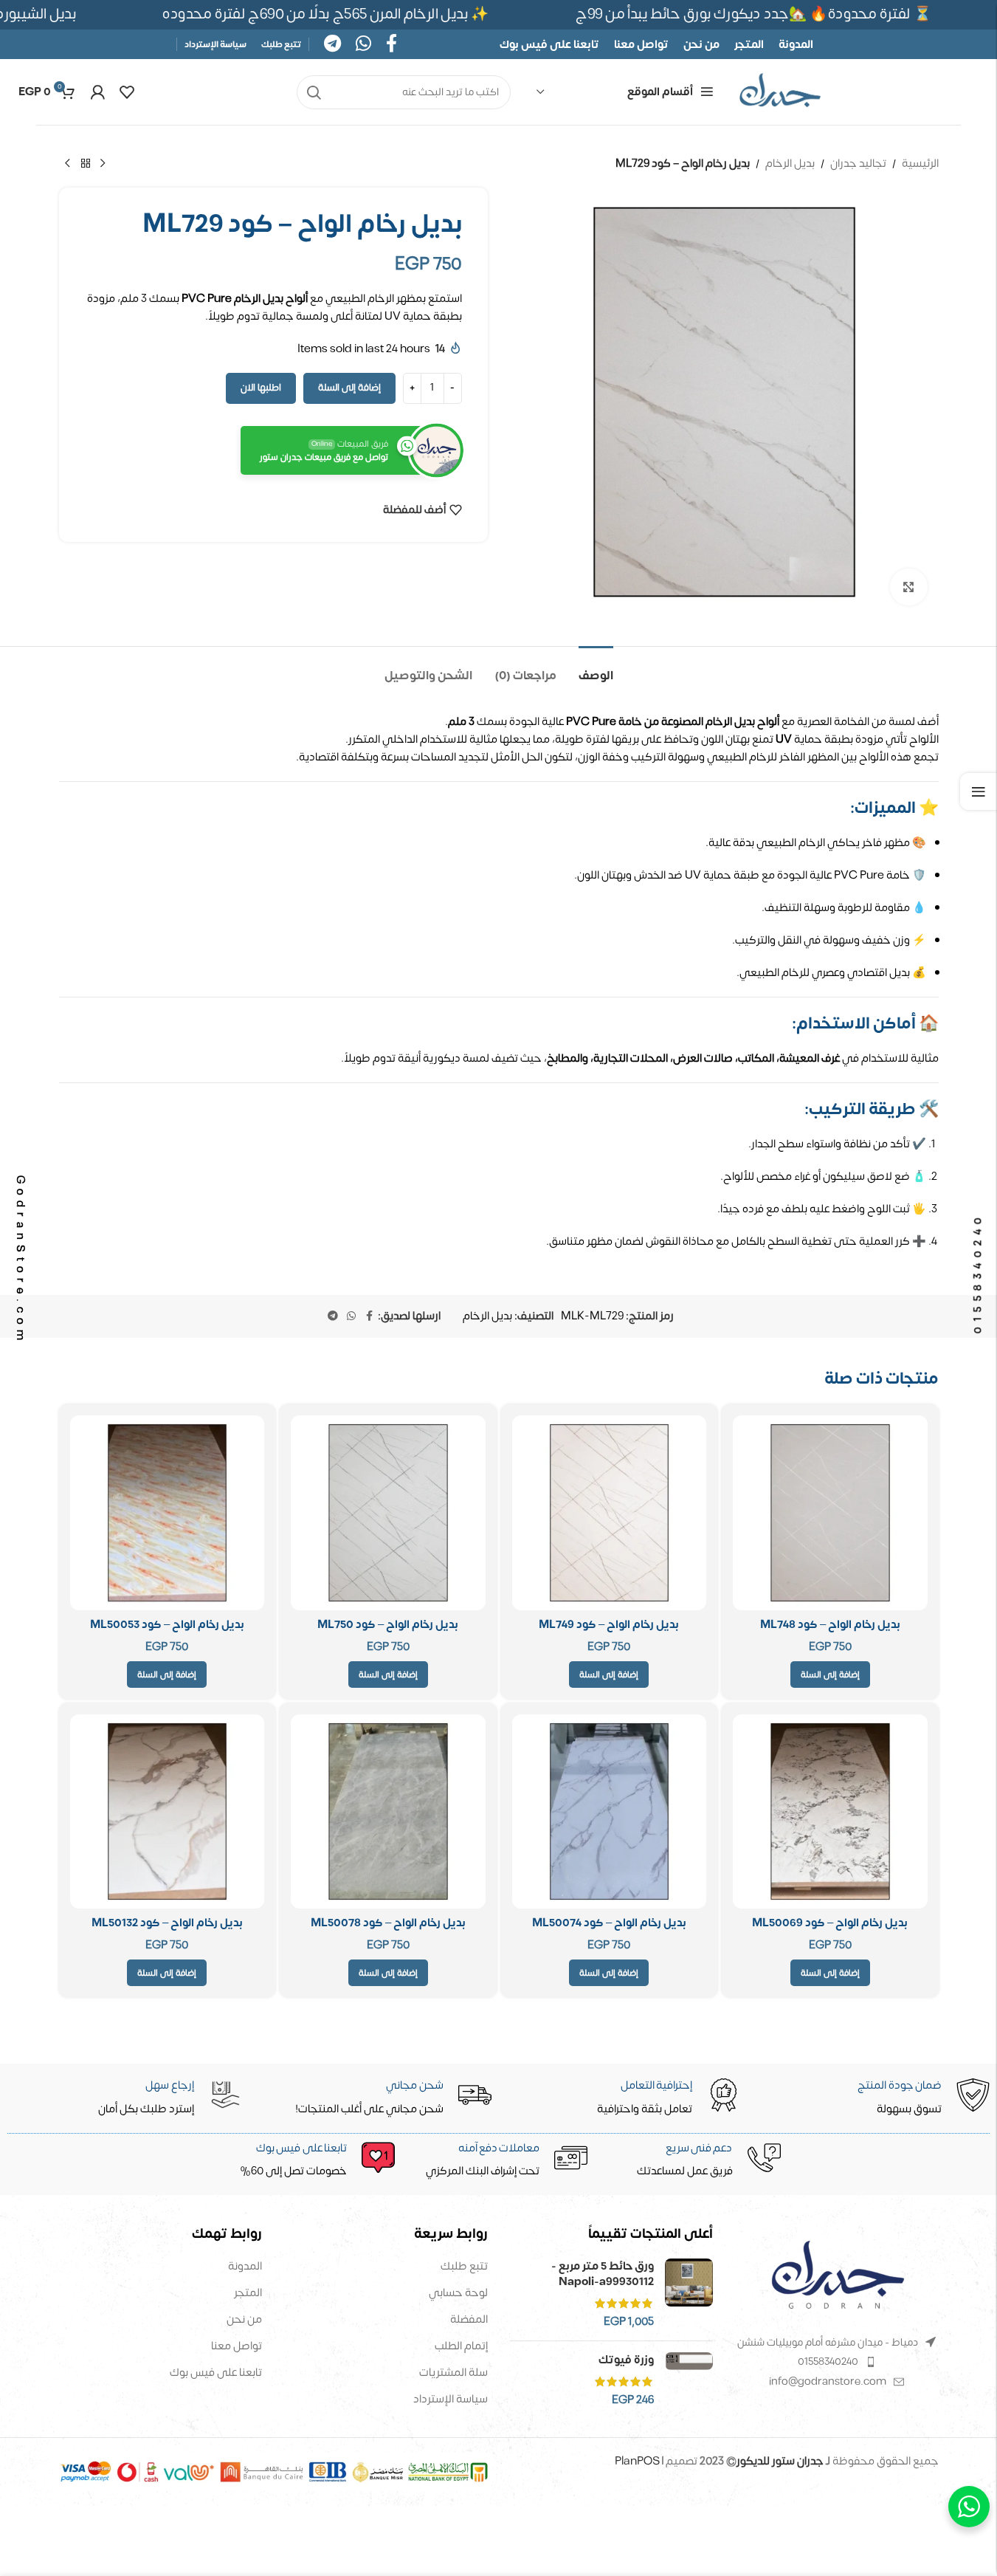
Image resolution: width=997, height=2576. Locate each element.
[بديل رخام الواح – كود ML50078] (388, 1812)
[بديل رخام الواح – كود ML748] (830, 1513)
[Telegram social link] (332, 45)
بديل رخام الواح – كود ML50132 (167, 1923)
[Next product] (68, 164)
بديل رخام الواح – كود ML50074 (609, 1923)
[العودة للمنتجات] (86, 164)
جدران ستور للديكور (780, 2461)
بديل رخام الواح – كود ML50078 (388, 1923)
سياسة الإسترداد (451, 2399)
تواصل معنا (237, 2346)
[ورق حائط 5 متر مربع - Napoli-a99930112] (689, 2294)
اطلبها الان (261, 388)
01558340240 (828, 2362)
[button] (830, 1675)
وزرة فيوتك (626, 2360)
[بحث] (314, 92)
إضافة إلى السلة (349, 388)
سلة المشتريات (453, 2373)
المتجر (248, 2293)
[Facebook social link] (391, 45)
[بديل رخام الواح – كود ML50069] (830, 1812)
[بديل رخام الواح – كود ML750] (388, 1513)
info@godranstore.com (828, 2381)
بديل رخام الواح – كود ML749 (609, 1625)
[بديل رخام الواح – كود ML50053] (168, 1513)
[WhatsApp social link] (363, 45)
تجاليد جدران (858, 164)
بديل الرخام (790, 164)
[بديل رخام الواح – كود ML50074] (610, 1812)
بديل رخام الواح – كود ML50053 (167, 1625)
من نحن (244, 2319)
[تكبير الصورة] (908, 587)
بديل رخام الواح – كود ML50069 (830, 1923)
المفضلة (469, 2319)
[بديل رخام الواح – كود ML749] (610, 1513)
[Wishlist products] (127, 92)
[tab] (596, 669)
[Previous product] (103, 164)
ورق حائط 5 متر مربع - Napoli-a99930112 (603, 2274)
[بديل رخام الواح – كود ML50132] (168, 1812)
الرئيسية (920, 164)
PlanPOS (638, 2461)
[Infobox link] (308, 2161)
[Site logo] (780, 92)
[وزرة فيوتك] (689, 2380)
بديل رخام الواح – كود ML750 (388, 1625)
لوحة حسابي (458, 2293)
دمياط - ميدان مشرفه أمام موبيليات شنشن (828, 2342)
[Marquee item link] (331, 14)
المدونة (245, 2266)
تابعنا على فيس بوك (216, 2373)
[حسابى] (97, 92)
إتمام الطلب (461, 2346)
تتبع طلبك (464, 2266)
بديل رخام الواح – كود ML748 (830, 1625)
